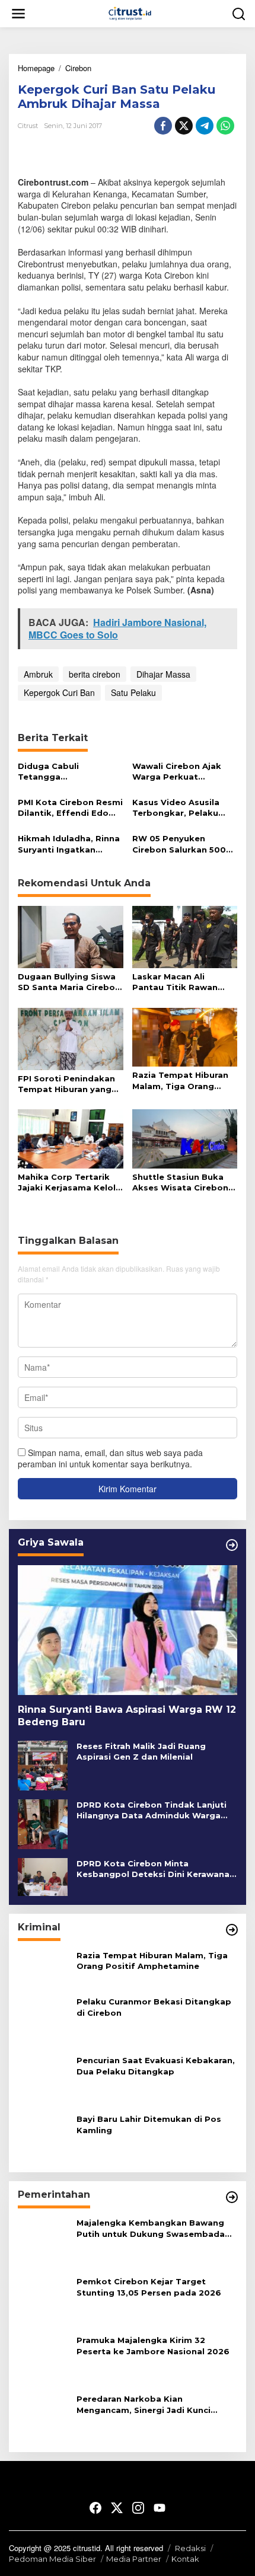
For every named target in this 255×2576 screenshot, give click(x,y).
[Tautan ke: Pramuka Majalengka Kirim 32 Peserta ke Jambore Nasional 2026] (43, 2358)
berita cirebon (95, 674)
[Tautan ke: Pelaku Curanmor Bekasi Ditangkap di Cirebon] (43, 2020)
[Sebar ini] (163, 126)
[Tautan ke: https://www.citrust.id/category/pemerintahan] (232, 2198)
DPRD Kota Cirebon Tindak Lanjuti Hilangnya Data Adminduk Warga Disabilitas (152, 1810)
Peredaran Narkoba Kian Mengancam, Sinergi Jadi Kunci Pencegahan (144, 2405)
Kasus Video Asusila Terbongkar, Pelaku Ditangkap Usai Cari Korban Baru (176, 808)
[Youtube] (160, 2508)
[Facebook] (95, 2508)
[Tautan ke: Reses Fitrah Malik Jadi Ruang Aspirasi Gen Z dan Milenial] (43, 1764)
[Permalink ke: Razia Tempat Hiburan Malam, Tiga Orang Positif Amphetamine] (185, 1036)
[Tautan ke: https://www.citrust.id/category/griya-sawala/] (232, 1545)
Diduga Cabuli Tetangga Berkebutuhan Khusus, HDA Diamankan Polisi (67, 772)
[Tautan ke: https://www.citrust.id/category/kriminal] (232, 1930)
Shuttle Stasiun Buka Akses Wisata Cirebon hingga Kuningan (180, 1182)
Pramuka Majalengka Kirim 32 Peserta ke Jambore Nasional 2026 (153, 2346)
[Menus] (18, 13)
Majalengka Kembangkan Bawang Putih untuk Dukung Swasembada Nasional (151, 2229)
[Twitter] (117, 2508)
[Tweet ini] (184, 126)
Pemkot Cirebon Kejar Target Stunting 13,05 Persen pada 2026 (149, 2287)
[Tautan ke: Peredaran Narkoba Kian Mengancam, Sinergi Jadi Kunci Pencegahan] (43, 2417)
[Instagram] (138, 2508)
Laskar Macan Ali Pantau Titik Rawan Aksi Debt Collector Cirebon (175, 982)
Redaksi (190, 2548)
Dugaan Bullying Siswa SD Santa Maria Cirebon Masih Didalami (69, 982)
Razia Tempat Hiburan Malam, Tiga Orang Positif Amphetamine (180, 1080)
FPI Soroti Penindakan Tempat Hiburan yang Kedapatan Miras (66, 1084)
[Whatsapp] (225, 126)
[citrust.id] (130, 12)
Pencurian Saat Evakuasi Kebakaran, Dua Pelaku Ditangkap (156, 2066)
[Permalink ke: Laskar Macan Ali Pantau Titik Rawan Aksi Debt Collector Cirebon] (185, 936)
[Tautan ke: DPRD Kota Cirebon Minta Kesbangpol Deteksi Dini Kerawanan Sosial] (43, 1876)
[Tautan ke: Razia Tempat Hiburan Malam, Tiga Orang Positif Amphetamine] (43, 1968)
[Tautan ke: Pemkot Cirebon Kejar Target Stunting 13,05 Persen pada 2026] (43, 2300)
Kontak (185, 2559)
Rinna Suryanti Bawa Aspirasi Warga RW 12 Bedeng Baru (127, 1716)
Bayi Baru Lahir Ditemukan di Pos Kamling (149, 2125)
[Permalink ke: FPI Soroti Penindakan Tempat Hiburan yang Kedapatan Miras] (71, 1038)
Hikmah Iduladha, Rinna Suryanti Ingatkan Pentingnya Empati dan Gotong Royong (69, 844)
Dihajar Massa (163, 674)
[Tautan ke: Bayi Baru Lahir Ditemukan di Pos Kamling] (43, 2137)
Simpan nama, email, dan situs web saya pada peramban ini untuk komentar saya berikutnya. (110, 1458)
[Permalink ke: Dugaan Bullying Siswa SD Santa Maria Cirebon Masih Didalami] (71, 936)
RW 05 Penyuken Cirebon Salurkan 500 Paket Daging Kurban (179, 844)
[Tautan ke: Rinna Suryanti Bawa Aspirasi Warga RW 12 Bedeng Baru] (128, 1630)
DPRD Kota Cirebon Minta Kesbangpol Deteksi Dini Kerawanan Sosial (156, 1869)
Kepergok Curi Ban (59, 692)
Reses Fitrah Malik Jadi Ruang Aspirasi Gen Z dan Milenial (141, 1751)
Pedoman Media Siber (52, 2559)
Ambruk (38, 674)
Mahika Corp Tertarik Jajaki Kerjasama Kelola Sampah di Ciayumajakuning (69, 1182)
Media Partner (134, 2559)
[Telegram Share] (205, 126)
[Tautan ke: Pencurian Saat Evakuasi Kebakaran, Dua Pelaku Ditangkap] (43, 2079)
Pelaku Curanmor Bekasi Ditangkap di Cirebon (154, 2007)
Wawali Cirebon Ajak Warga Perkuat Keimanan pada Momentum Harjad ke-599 (181, 772)
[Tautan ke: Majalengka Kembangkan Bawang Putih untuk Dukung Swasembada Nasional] (43, 2241)
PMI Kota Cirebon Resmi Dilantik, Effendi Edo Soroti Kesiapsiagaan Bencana (70, 808)
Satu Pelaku (133, 692)
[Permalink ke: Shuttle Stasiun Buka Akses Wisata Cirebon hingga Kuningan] (185, 1138)
